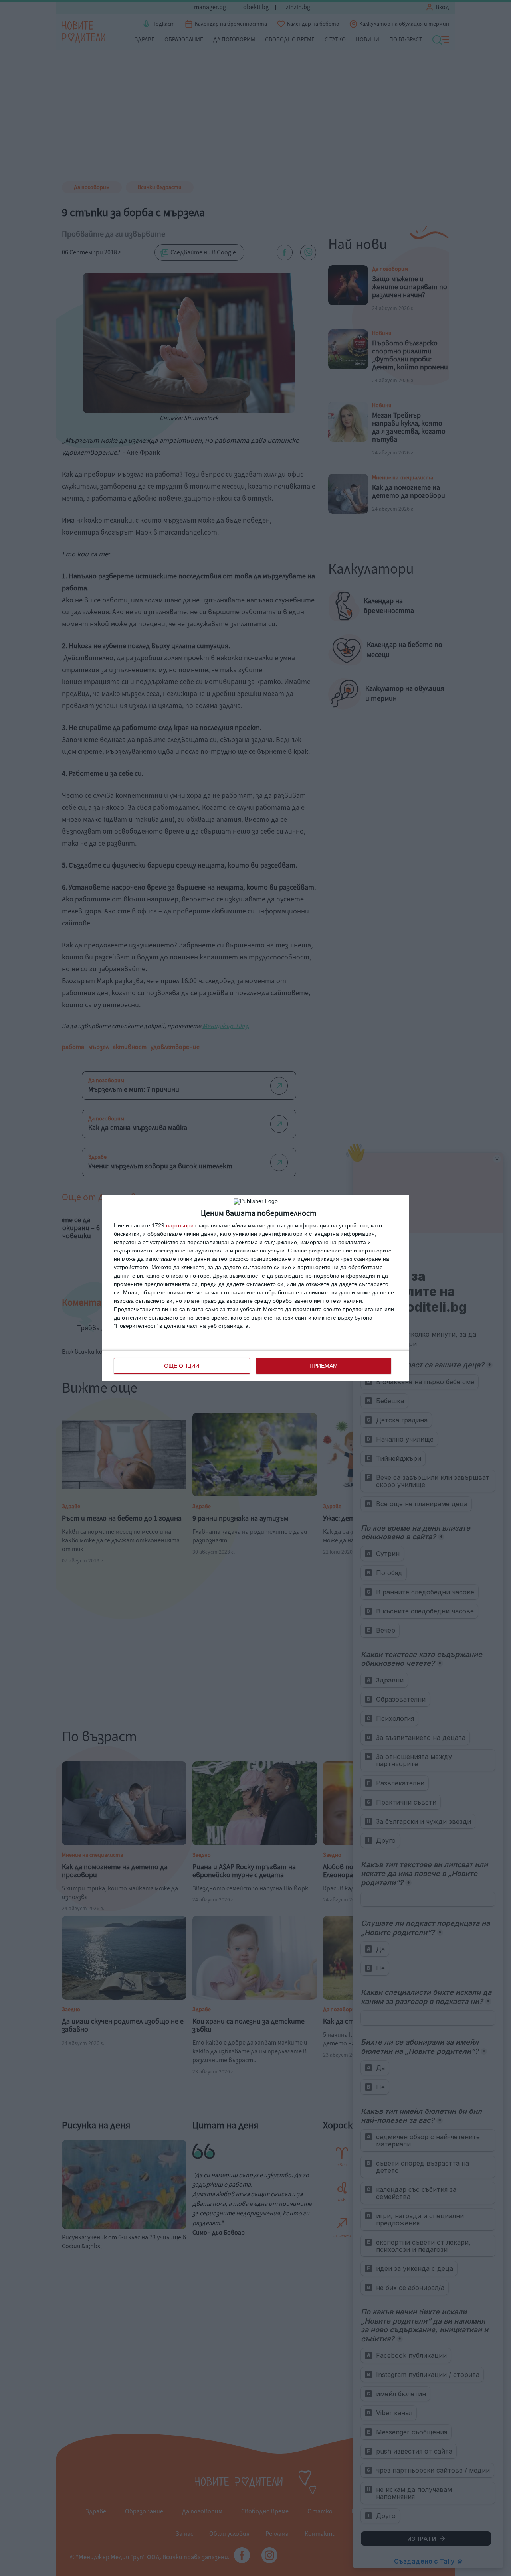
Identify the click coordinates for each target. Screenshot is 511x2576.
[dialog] (255, 1288)
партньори (180, 1225)
